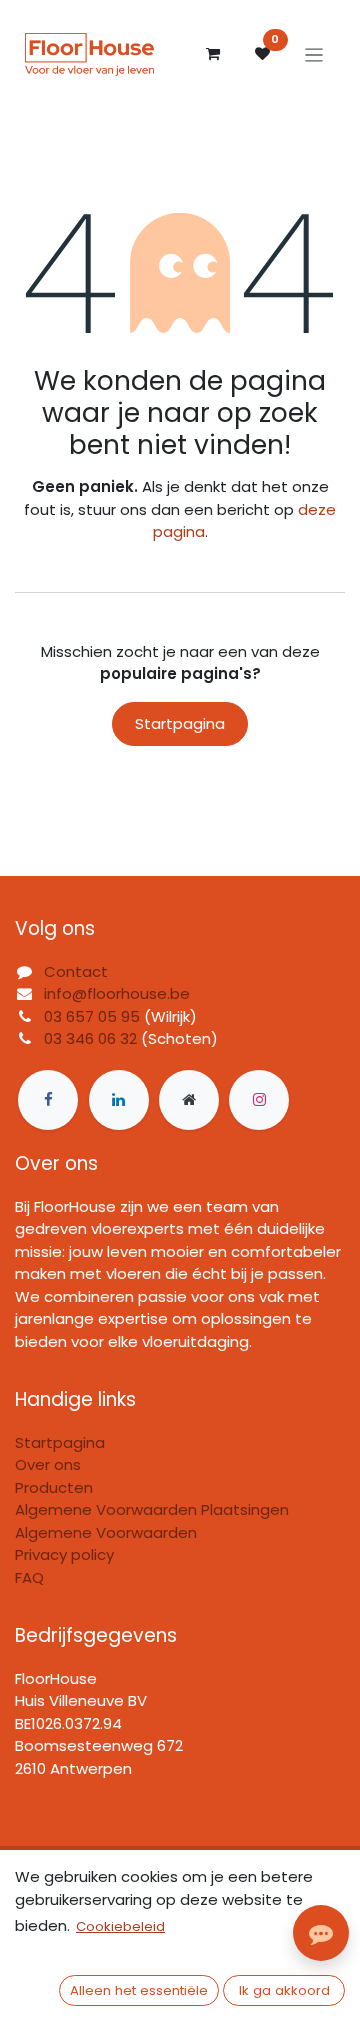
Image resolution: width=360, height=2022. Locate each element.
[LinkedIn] (119, 1100)
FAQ (29, 1577)
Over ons (48, 1464)
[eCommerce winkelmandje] (213, 54)
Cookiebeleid (120, 1926)
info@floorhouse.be (117, 993)
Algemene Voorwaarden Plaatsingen (152, 1509)
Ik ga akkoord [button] (284, 1990)
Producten (54, 1487)
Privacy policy (64, 1554)
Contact (76, 971)
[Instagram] (259, 1100)
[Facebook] (48, 1100)
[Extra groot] (189, 1100)
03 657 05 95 (92, 1016)
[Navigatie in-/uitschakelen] (314, 54)
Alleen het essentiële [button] (139, 1990)
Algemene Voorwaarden (106, 1532)
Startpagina (180, 723)
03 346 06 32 (90, 1038)
